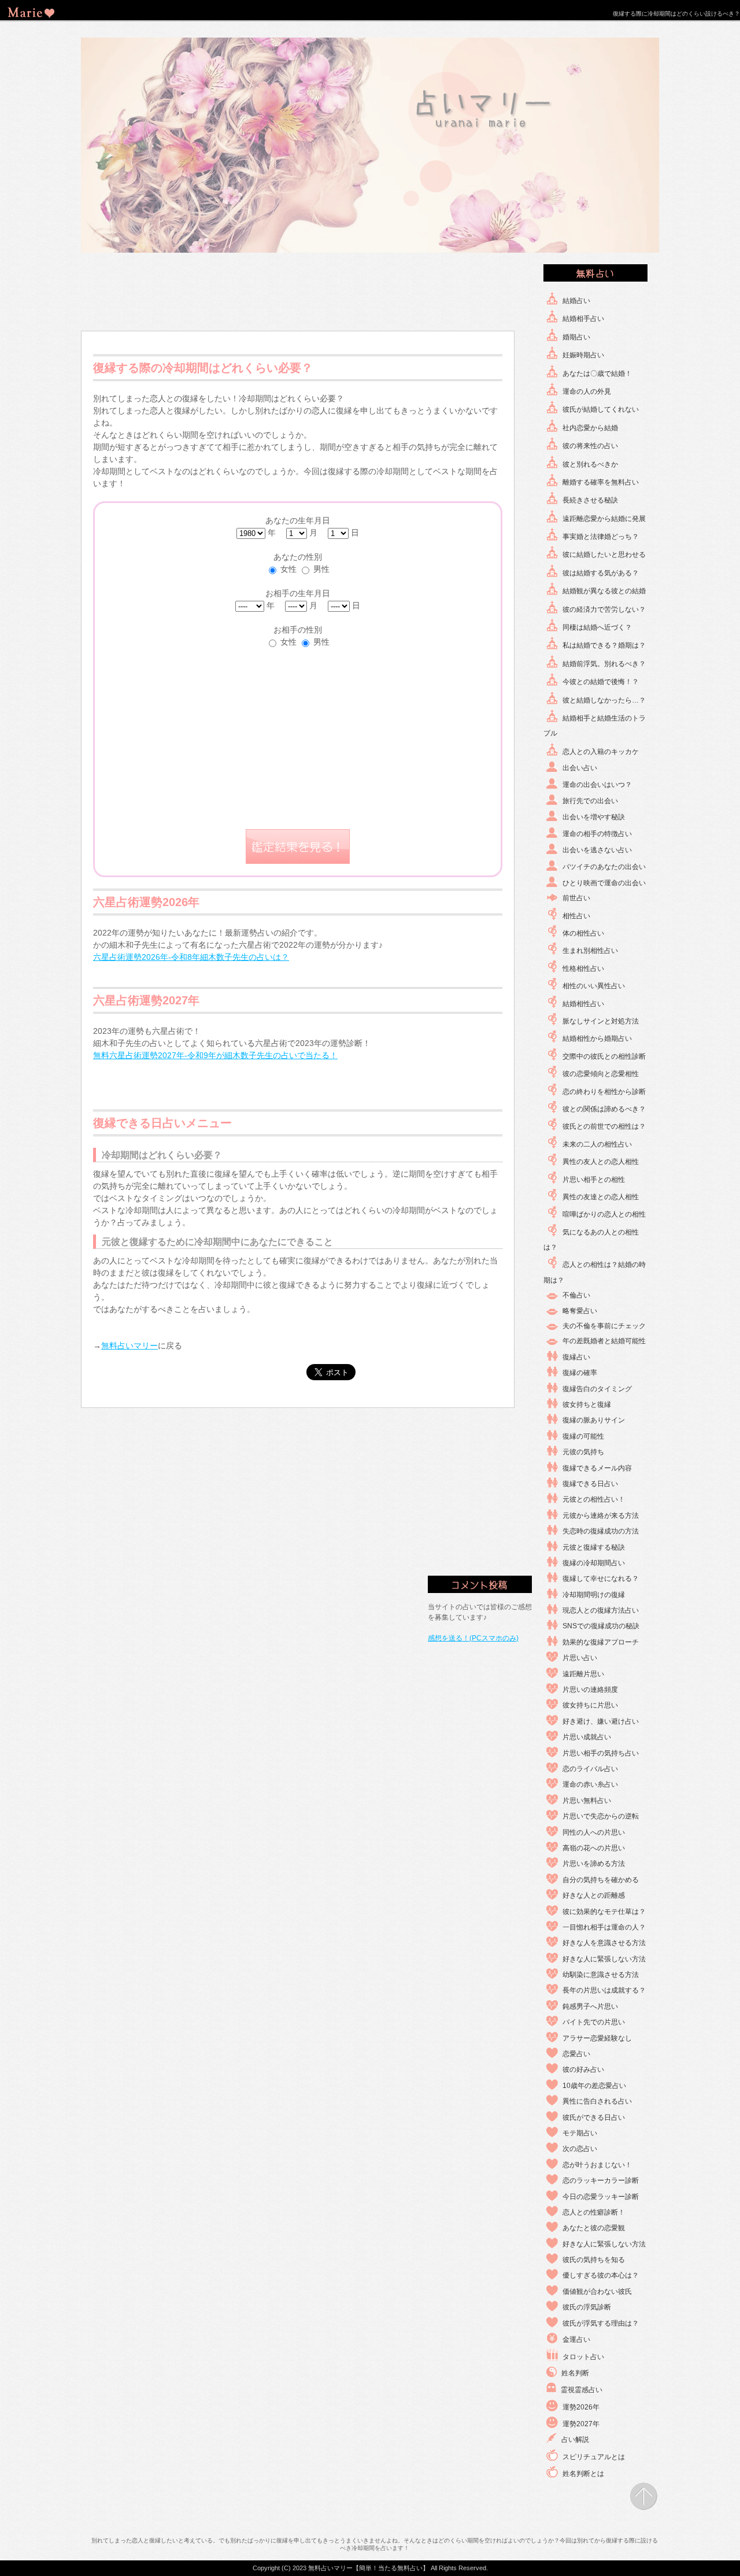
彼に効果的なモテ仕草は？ (604, 1912)
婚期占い (576, 337)
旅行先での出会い (590, 801)
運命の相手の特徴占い (597, 834)
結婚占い (576, 301)
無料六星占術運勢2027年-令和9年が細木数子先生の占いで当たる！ (215, 1055)
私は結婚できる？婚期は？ (604, 645)
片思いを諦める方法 (594, 1864)
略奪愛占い (580, 1311)
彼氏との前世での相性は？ (604, 1126)
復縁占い (576, 1357)
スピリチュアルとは (594, 2457)
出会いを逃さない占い (597, 850)
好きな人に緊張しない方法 (604, 1959)
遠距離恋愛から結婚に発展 (604, 519)
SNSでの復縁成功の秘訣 (601, 1626)
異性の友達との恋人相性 (601, 1197)
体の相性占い (583, 933)
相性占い (576, 916)
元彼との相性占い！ (594, 1499)
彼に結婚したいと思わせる (604, 555)
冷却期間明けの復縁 (594, 1595)
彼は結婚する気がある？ (601, 573)
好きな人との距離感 (594, 1895)
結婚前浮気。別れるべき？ (604, 664)
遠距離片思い (583, 1674)
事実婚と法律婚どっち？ (601, 537)
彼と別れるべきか (590, 464)
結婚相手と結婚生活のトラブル (595, 726)
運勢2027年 (581, 2424)
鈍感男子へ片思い (590, 2006)
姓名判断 (575, 2373)
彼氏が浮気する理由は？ (601, 2323)
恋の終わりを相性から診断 (604, 1092)
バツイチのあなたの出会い (604, 867)
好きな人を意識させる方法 (604, 1943)
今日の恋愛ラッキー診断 (601, 2197)
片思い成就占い (587, 1737)
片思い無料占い (587, 1801)
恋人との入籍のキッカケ (601, 752)
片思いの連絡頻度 (590, 1690)
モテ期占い (580, 2133)
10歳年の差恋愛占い (594, 2086)
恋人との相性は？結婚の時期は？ (595, 1272)
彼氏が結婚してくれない (601, 409)
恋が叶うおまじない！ (597, 2165)
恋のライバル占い (590, 1769)
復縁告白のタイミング (597, 1389)
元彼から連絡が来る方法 (601, 1516)
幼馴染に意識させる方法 (601, 1975)
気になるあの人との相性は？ (591, 1240)
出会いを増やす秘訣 (594, 817)
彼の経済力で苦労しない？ (604, 609)
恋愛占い (576, 2054)
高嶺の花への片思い (594, 1848)
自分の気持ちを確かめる (601, 1880)
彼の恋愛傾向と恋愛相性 (601, 1074)
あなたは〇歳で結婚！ (597, 374)
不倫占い (576, 1295)
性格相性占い (583, 969)
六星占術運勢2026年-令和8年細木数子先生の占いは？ (191, 957)
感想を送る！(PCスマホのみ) (473, 1638)
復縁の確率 (580, 1373)
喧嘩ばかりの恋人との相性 (604, 1214)
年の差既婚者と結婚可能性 (604, 1341)
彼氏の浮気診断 (587, 2307)
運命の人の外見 (587, 391)
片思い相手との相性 (594, 1180)
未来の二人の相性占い (597, 1144)
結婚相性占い (583, 1004)
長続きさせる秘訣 (590, 500)
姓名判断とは (583, 2474)
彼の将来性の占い (590, 446)
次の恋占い (580, 2149)
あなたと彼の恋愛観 (594, 2228)
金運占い (576, 2340)
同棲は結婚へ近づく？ (597, 627)
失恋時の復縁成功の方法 (601, 1531)
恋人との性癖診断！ (594, 2212)
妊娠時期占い (583, 355)
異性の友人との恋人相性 (601, 1162)
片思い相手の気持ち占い (601, 1753)
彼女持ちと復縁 (587, 1405)
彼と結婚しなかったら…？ (604, 700)
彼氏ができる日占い (594, 2117)
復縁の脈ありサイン (594, 1420)
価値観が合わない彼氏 (597, 2292)
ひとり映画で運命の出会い (604, 883)
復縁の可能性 (583, 1436)
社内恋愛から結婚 (590, 428)
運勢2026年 (581, 2407)
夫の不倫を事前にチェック (604, 1326)
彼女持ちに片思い (590, 1705)
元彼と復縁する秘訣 (594, 1547)
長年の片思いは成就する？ (604, 1990)
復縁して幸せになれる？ (601, 1579)
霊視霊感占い (582, 2390)
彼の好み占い (583, 2069)
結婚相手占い (583, 319)
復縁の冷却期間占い (594, 1563)
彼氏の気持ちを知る (594, 2260)
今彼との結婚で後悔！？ (601, 682)
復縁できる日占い (590, 1484)
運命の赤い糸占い (590, 1784)
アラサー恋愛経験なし (597, 2038)
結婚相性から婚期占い (597, 1038)
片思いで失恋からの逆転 (601, 1816)
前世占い (576, 898)
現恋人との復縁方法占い (601, 1610)
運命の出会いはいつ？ (597, 785)
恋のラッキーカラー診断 (601, 2180)
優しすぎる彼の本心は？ (601, 2275)
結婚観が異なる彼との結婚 (604, 591)
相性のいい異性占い (594, 986)
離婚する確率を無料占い (601, 482)
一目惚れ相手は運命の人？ (604, 1927)
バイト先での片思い (594, 2022)
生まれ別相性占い (590, 951)
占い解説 (575, 2440)
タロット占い (583, 2357)
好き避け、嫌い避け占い (601, 1721)
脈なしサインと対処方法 (601, 1021)
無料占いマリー (129, 1346)
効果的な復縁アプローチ (601, 1642)
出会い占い (580, 768)
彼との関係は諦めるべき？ (604, 1109)
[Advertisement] (298, 293)
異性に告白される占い (597, 2101)
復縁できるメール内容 (597, 1468)
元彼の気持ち (583, 1452)
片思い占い (580, 1658)
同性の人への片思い (594, 1832)
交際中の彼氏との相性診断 (604, 1056)
